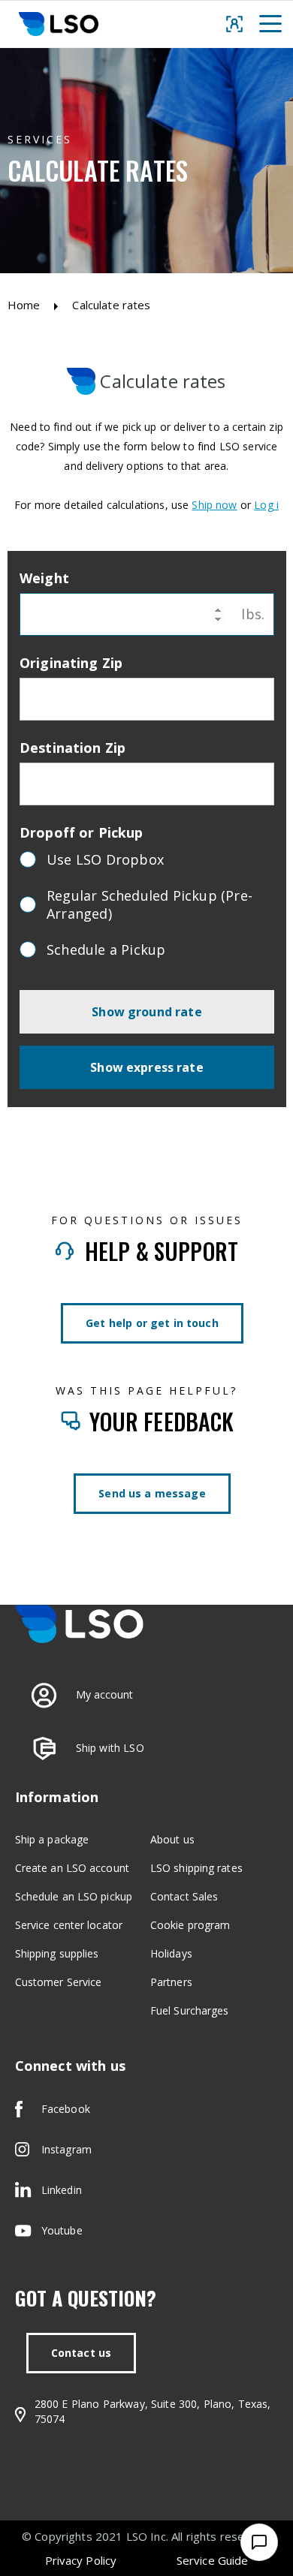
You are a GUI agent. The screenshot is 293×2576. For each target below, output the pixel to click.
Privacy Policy (81, 2560)
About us (172, 1839)
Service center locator (69, 1925)
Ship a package (52, 1839)
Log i (266, 505)
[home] (55, 24)
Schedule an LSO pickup (74, 1896)
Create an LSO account (72, 1868)
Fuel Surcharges (190, 2010)
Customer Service (59, 1982)
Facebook (66, 2109)
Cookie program (190, 1925)
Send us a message (152, 1493)
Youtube (62, 2230)
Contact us (82, 2353)
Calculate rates (111, 305)
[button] (270, 24)
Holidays (171, 1953)
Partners (171, 1982)
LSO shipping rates (196, 1868)
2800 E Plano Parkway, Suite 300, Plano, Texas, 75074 (153, 2411)
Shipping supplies (57, 1953)
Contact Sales (184, 1896)
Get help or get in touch (152, 1323)
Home (24, 305)
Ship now (214, 505)
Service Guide (212, 2560)
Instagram (66, 2149)
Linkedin (62, 2190)
